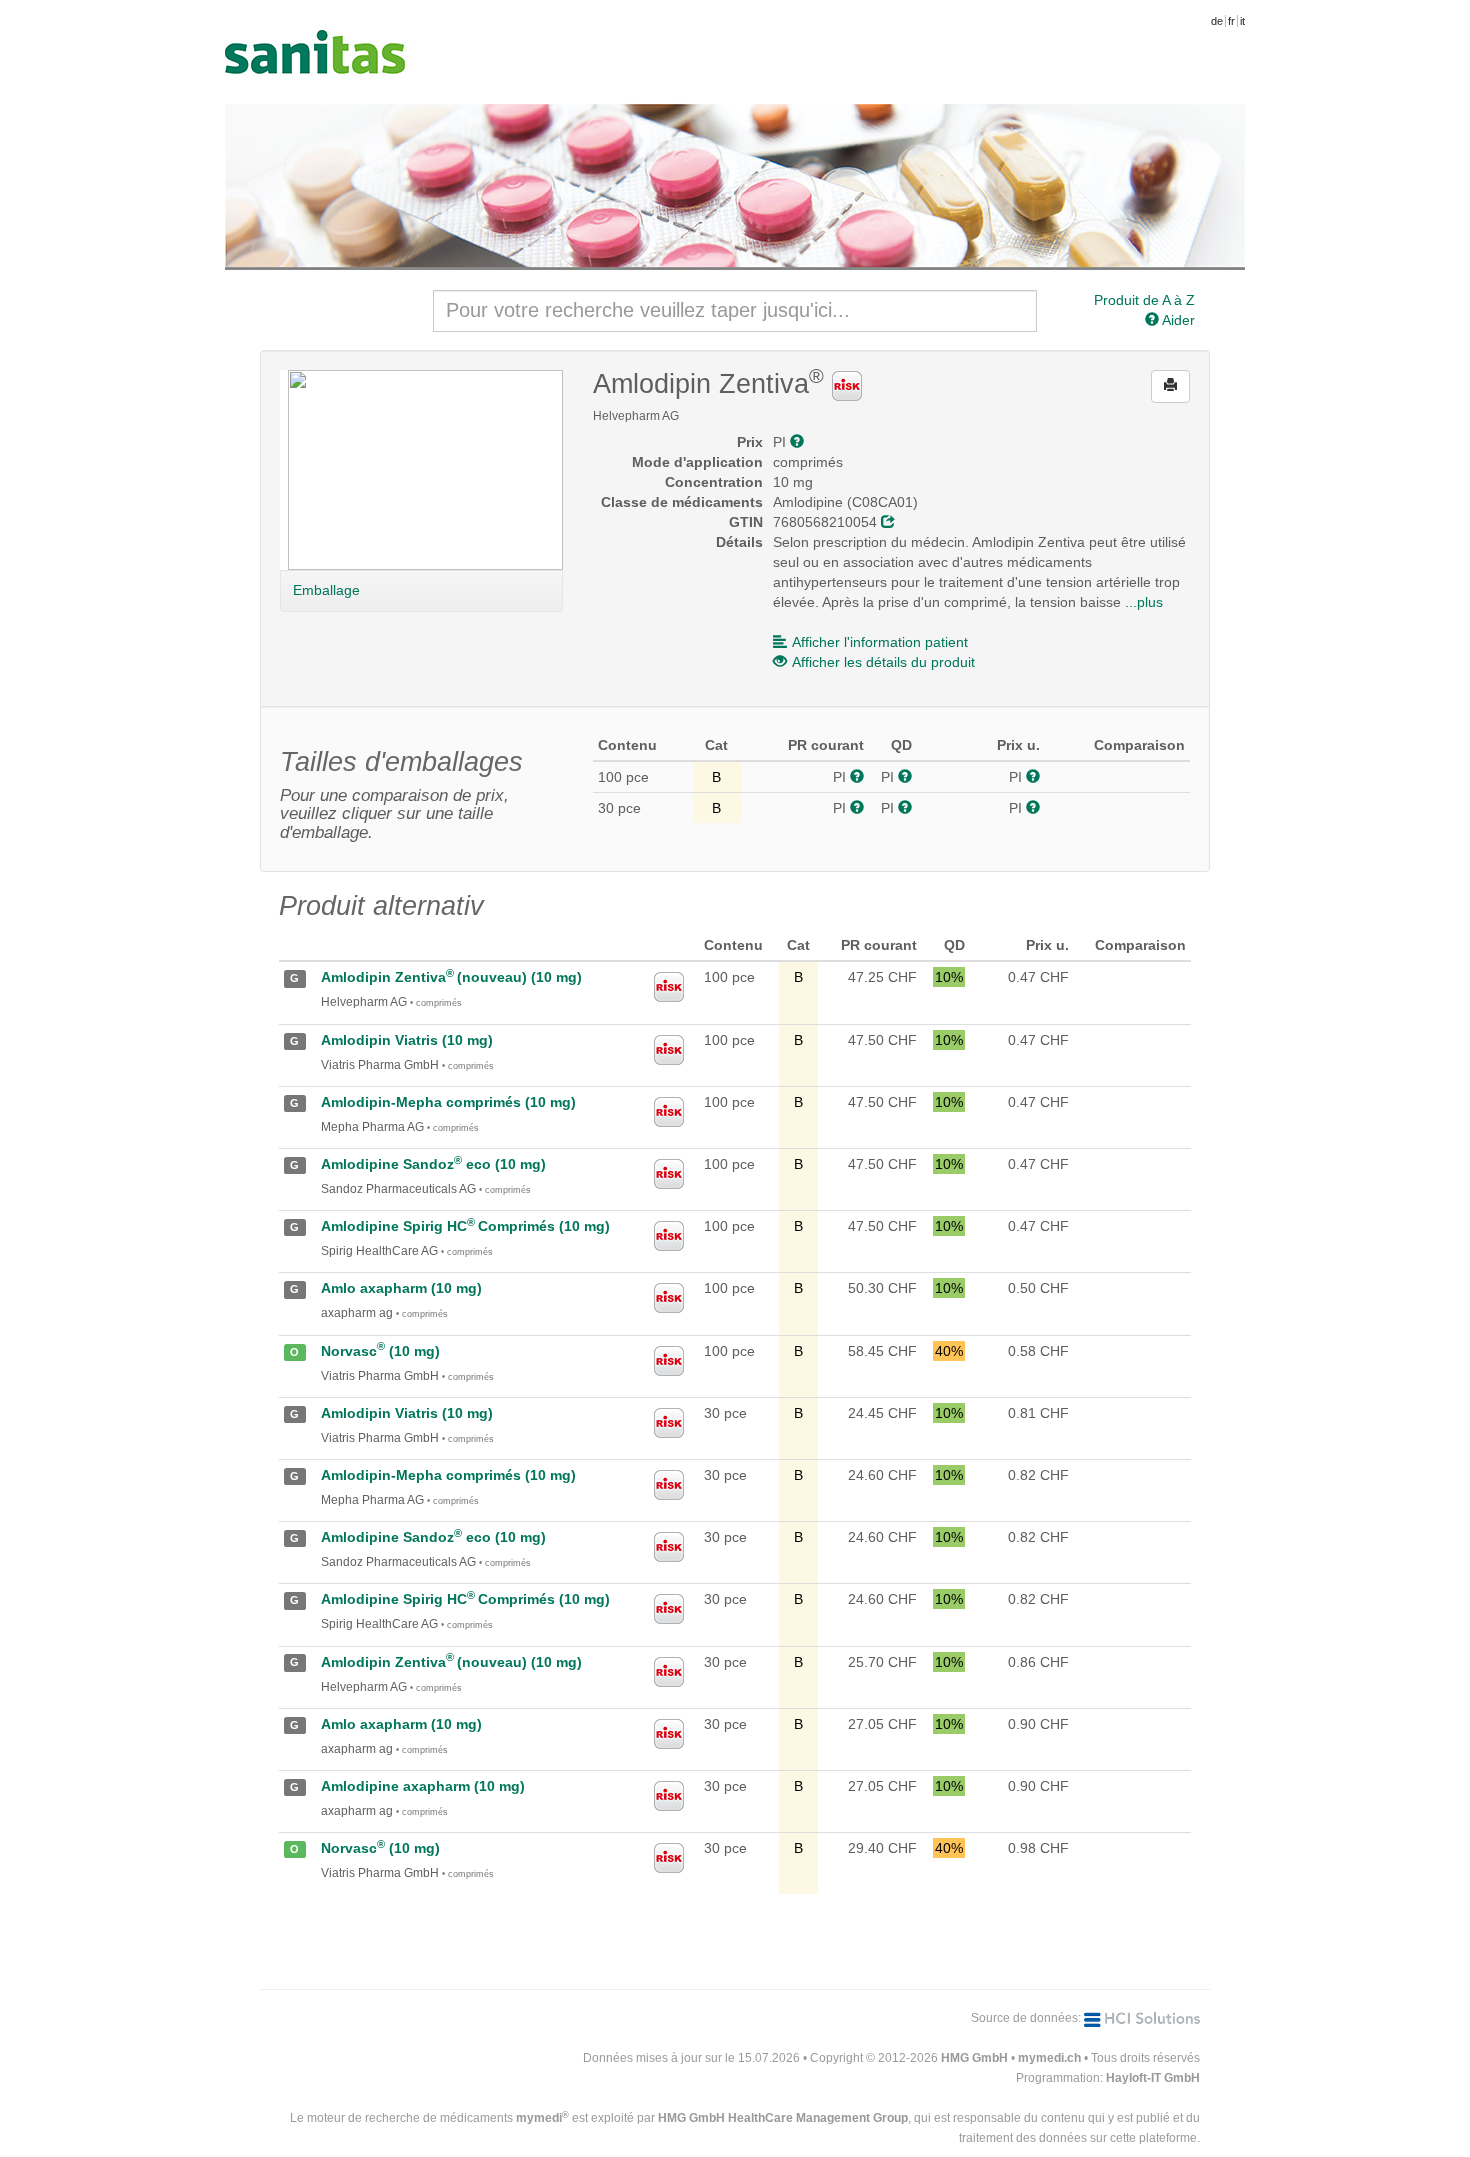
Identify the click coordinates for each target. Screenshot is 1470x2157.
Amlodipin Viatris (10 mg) (407, 1040)
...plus (1144, 602)
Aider (1177, 320)
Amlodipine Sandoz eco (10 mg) (433, 1164)
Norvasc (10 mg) (380, 1351)
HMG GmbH (974, 2058)
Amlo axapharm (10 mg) (401, 1288)
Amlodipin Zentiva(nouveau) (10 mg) (451, 977)
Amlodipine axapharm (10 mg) (423, 1786)
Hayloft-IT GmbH (1153, 2078)
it (1242, 21)
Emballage (326, 590)
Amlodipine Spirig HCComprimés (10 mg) (465, 1226)
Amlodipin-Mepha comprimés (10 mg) (448, 1102)
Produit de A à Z (1144, 300)
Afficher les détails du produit (883, 662)
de (1217, 21)
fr (1231, 21)
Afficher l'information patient (880, 642)
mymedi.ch (1049, 2058)
